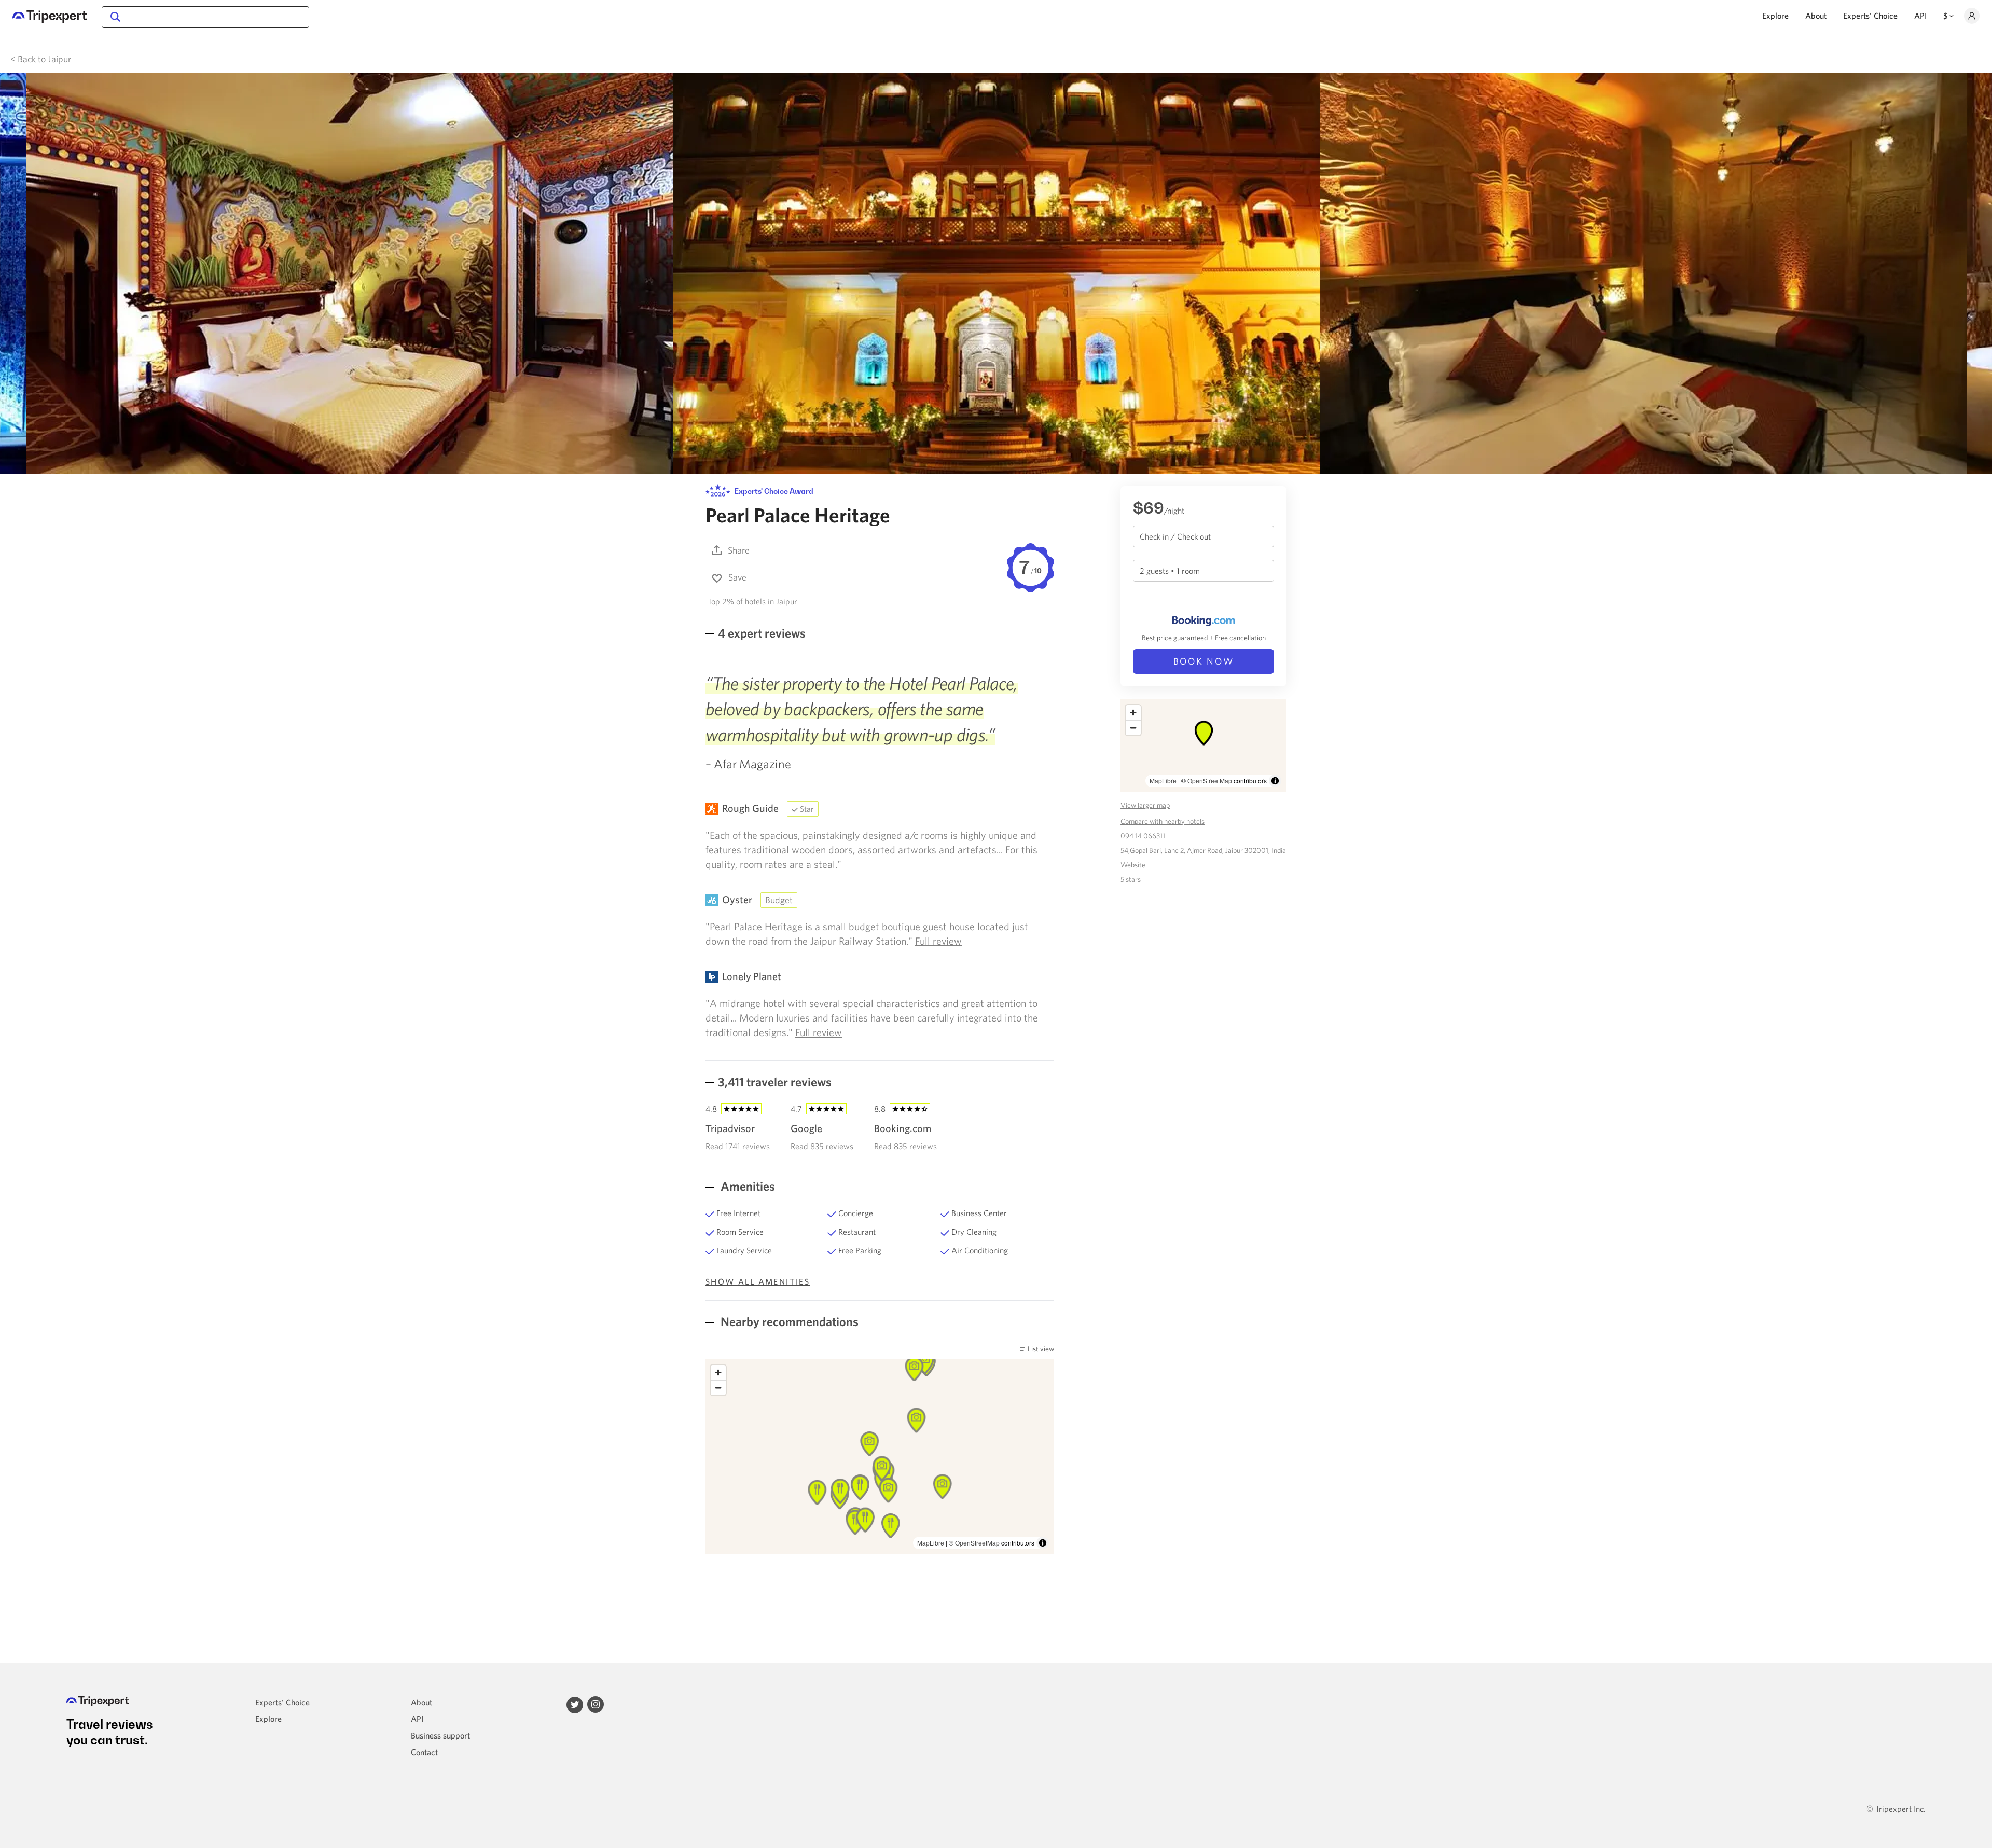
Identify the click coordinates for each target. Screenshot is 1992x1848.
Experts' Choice (1870, 16)
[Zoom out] (718, 1388)
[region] (1203, 745)
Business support (440, 1735)
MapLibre (931, 1543)
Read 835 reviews (822, 1146)
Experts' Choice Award (773, 491)
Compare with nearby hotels (1163, 821)
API (1920, 16)
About (1816, 16)
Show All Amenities (758, 1281)
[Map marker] (891, 1526)
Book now (1204, 661)
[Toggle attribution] (1043, 1543)
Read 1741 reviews (738, 1146)
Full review (938, 941)
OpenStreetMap (977, 1543)
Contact (424, 1752)
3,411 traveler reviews (775, 1082)
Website (1133, 865)
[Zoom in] (718, 1373)
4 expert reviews (762, 633)
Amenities (746, 1186)
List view (1040, 1349)
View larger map (1145, 805)
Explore (1775, 16)
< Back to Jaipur (41, 59)
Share (739, 550)
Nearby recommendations (788, 1321)
